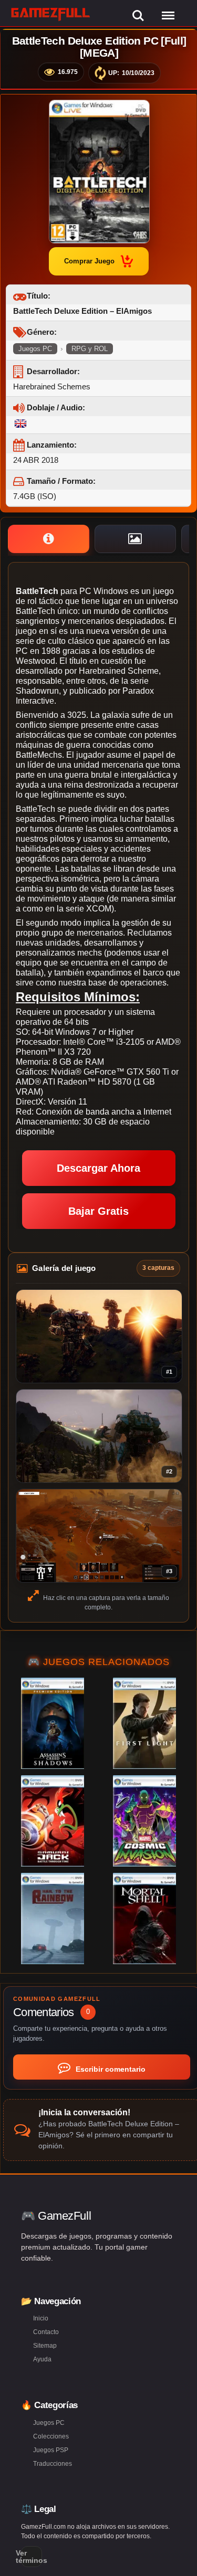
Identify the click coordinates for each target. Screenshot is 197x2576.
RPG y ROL (90, 349)
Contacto (46, 2332)
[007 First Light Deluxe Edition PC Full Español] (144, 1723)
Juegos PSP (51, 2450)
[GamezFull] (51, 14)
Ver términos (32, 2557)
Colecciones (51, 2436)
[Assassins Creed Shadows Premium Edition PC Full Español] (53, 1723)
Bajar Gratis (98, 1211)
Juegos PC (35, 349)
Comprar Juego (89, 261)
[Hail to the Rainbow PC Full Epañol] (53, 1918)
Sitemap (45, 2346)
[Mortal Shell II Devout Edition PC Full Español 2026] (144, 1918)
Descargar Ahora (98, 1168)
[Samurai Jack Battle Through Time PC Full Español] (53, 1821)
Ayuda (42, 2359)
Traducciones (53, 2464)
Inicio (41, 2318)
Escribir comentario (110, 2069)
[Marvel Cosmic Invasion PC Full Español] (144, 1821)
